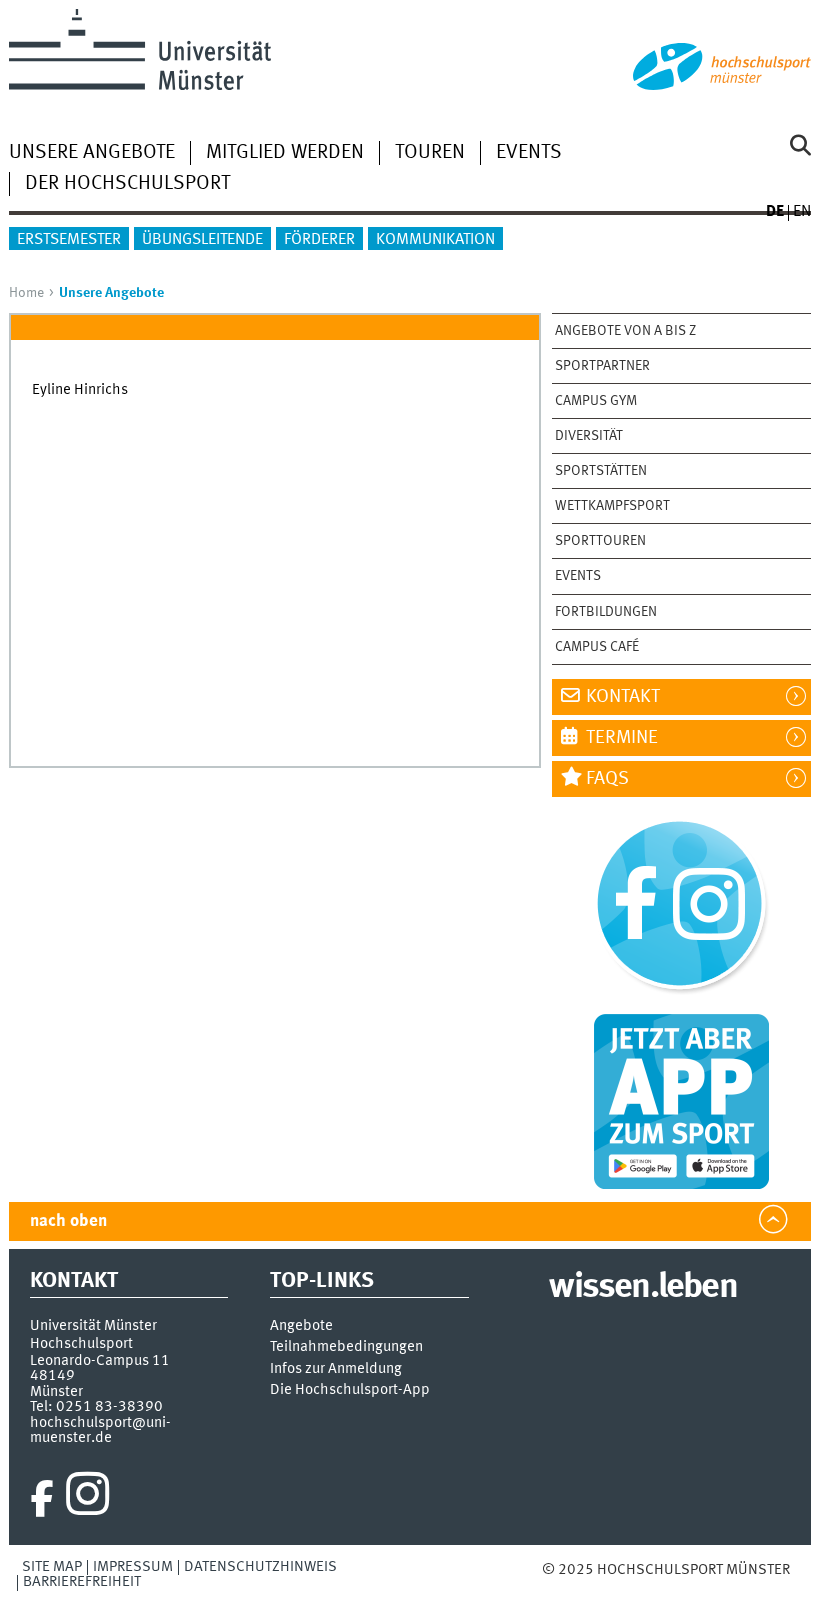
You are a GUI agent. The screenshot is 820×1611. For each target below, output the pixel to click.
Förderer (319, 240)
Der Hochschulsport (127, 184)
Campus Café (597, 647)
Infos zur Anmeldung (336, 1369)
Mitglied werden (285, 153)
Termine (622, 738)
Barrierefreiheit (82, 1582)
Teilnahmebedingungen (346, 1347)
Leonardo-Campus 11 (100, 1361)
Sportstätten (601, 471)
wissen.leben (642, 1288)
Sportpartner (602, 366)
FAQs (607, 779)
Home (26, 293)
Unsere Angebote (92, 153)
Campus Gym (596, 401)
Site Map (52, 1567)
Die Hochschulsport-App (350, 1390)
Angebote (301, 1326)
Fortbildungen (606, 612)
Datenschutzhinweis (260, 1567)
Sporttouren (600, 541)
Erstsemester (69, 240)
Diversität (589, 436)
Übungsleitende (202, 240)
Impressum (133, 1567)
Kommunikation (435, 240)
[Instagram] (87, 1499)
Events (529, 153)
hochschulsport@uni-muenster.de (100, 1430)
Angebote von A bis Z (625, 331)
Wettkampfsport (612, 506)
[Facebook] (42, 1499)
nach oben (68, 1221)
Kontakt (623, 697)
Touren (430, 153)
